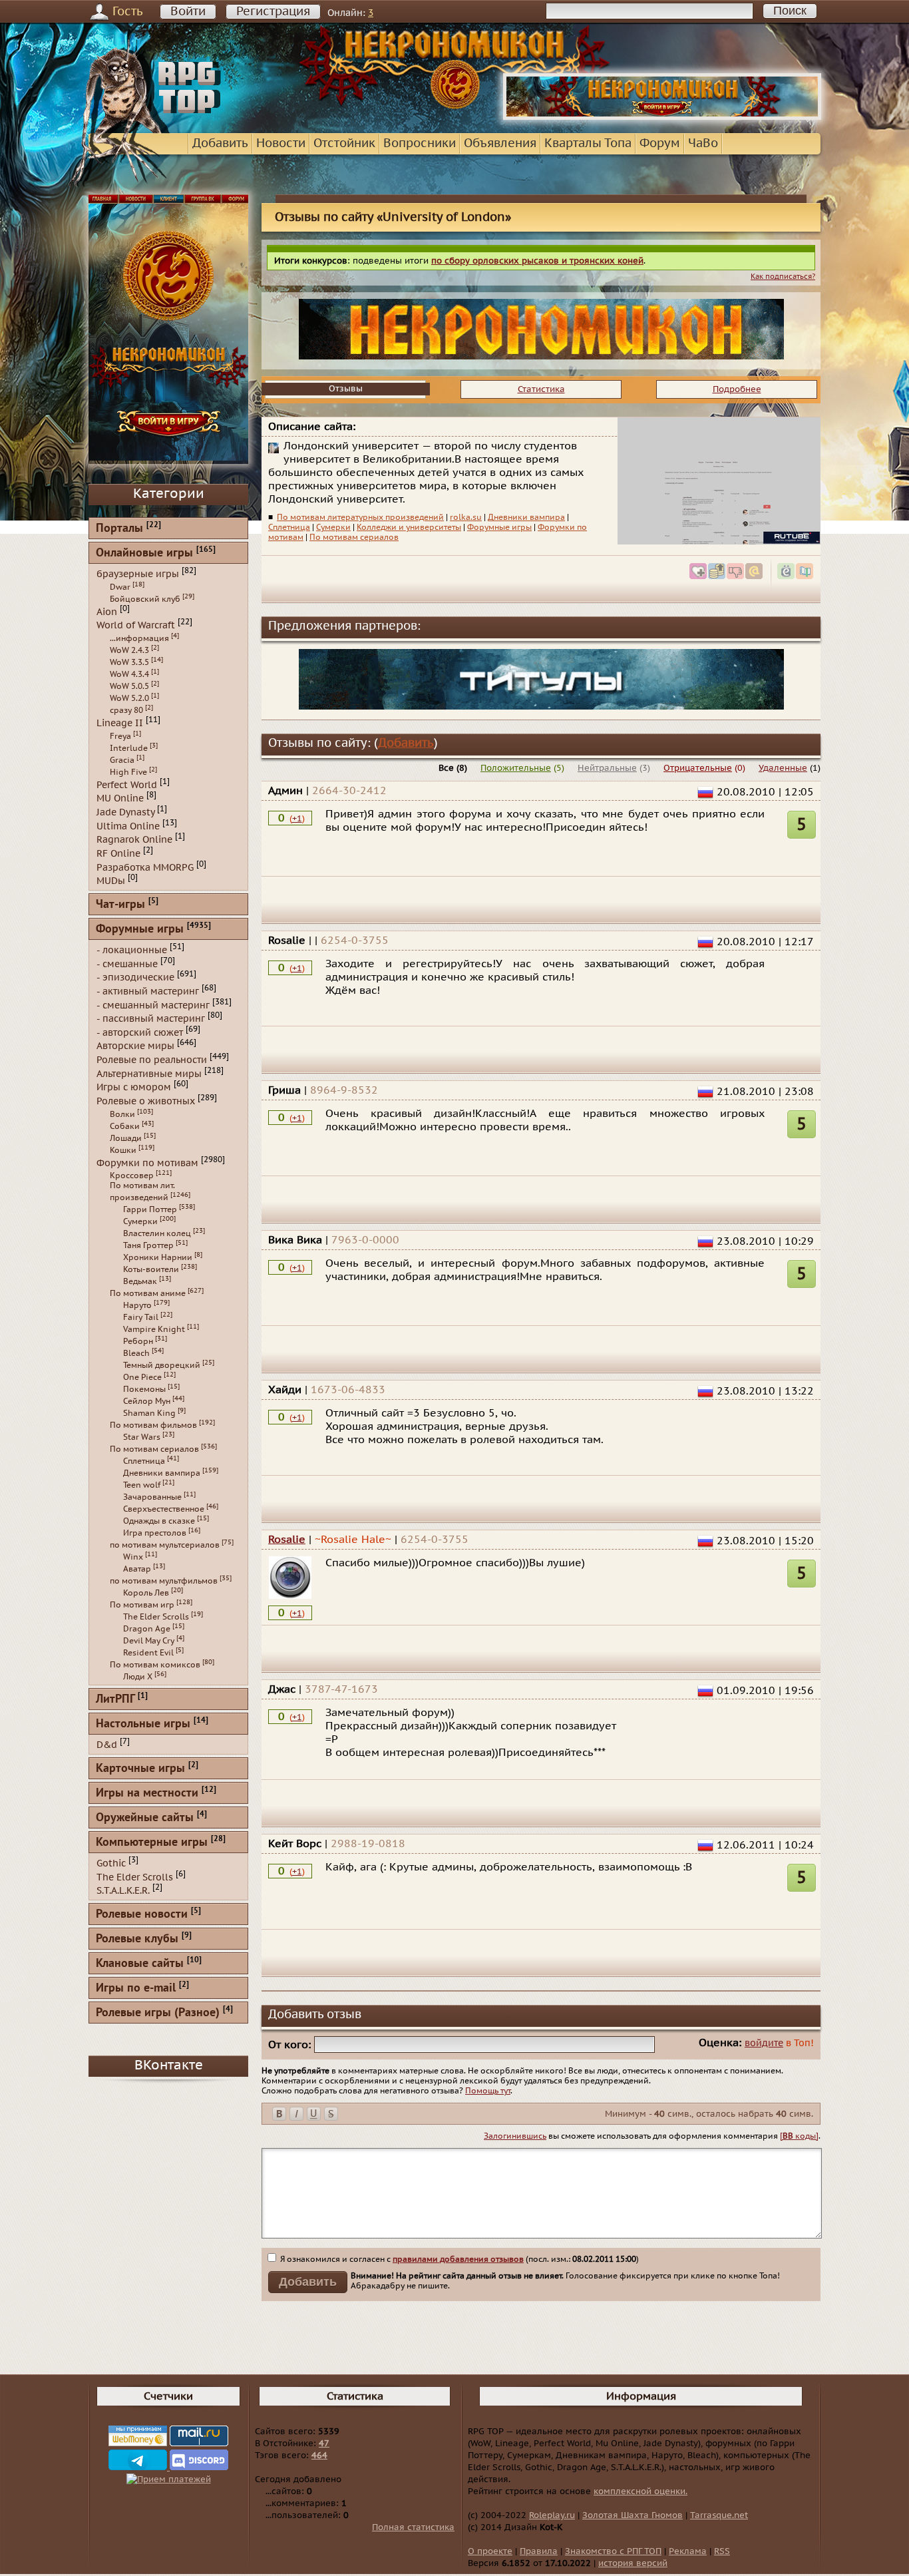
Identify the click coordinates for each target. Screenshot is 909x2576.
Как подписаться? (783, 277)
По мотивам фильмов (153, 1425)
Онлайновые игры (144, 553)
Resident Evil (148, 1653)
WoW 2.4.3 (129, 650)
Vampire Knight (154, 1329)
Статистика (541, 389)
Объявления (500, 143)
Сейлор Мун (147, 1401)
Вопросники (420, 143)
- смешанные (127, 964)
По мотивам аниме (148, 1293)
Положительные (516, 768)
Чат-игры (120, 905)
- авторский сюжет (140, 1032)
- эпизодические (135, 977)
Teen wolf (142, 1485)
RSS (722, 2551)
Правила (539, 2551)
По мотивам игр (142, 1605)
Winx (133, 1557)
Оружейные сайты (145, 1818)
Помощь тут (488, 2091)
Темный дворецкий (162, 1365)
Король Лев (146, 1593)
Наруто (137, 1305)
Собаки (125, 1126)
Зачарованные (152, 1497)
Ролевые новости (142, 1915)
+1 (297, 819)
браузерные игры (138, 574)
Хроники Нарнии (158, 1257)
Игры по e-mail (136, 1989)
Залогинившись (515, 2136)
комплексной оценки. (640, 2491)
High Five (128, 772)
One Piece (142, 1377)
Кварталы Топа (588, 143)
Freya (120, 736)
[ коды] (799, 2136)
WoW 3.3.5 (129, 662)
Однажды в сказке (159, 1521)
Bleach (136, 1353)
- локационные (132, 950)
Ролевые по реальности (152, 1060)
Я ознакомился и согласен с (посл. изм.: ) (458, 2259)
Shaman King (149, 1413)
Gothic (111, 1863)
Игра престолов (155, 1533)
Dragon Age (147, 1629)
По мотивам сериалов (354, 537)
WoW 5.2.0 (129, 698)
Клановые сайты (140, 1964)
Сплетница (289, 527)
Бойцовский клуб (145, 599)
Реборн (138, 1341)
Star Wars (142, 1437)
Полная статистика (413, 2527)
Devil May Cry (149, 1641)
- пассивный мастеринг (151, 1019)
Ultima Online (128, 826)
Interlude (129, 748)
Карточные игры (140, 1769)
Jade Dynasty (125, 812)
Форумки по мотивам (147, 1163)
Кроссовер (132, 1176)
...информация (139, 638)
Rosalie (287, 1540)
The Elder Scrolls (156, 1617)
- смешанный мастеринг (153, 1005)
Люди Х (138, 1677)
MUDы (111, 881)
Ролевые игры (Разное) (158, 2013)
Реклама (688, 2551)
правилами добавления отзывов (458, 2259)
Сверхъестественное (164, 1509)
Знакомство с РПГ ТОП (613, 2551)
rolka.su (466, 517)
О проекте (490, 2551)
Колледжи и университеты (409, 527)
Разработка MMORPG (145, 867)
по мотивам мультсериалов (165, 1545)
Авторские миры (135, 1046)
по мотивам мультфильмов (164, 1581)
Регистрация (273, 12)
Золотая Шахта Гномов (633, 2515)
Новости (281, 143)
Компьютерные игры (152, 1843)
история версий (633, 2563)
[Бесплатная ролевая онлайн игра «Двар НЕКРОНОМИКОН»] (662, 117)
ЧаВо (703, 143)
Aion (107, 611)
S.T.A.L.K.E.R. (123, 1891)
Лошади (126, 1138)
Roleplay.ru (552, 2515)
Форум (660, 143)
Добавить (220, 143)
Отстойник (344, 143)
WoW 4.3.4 (129, 674)
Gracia (122, 760)
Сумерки (333, 527)
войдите (764, 2043)
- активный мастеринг (148, 991)
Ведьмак (140, 1281)
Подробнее (737, 389)
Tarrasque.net (719, 2515)
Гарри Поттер (150, 1209)
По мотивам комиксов (155, 1665)
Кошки (123, 1150)
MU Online (120, 798)
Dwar (120, 587)
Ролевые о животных (146, 1101)
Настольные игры (143, 1724)
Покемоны (144, 1389)
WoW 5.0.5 (129, 686)
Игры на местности (147, 1794)
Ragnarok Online (134, 840)
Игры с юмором (134, 1087)
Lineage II (120, 723)
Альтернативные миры (149, 1073)
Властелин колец (157, 1233)
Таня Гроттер (148, 1245)
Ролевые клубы (137, 1939)
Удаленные (783, 768)
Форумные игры (499, 527)
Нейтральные (607, 768)
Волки (122, 1114)
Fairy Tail (141, 1317)
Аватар (137, 1569)
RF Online (118, 854)
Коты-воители (151, 1269)
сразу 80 (126, 710)
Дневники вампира (526, 517)
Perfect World (127, 784)
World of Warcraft (136, 625)
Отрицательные (698, 768)
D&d (107, 1745)
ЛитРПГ (115, 1700)
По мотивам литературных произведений (360, 517)
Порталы (119, 529)
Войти (188, 12)
